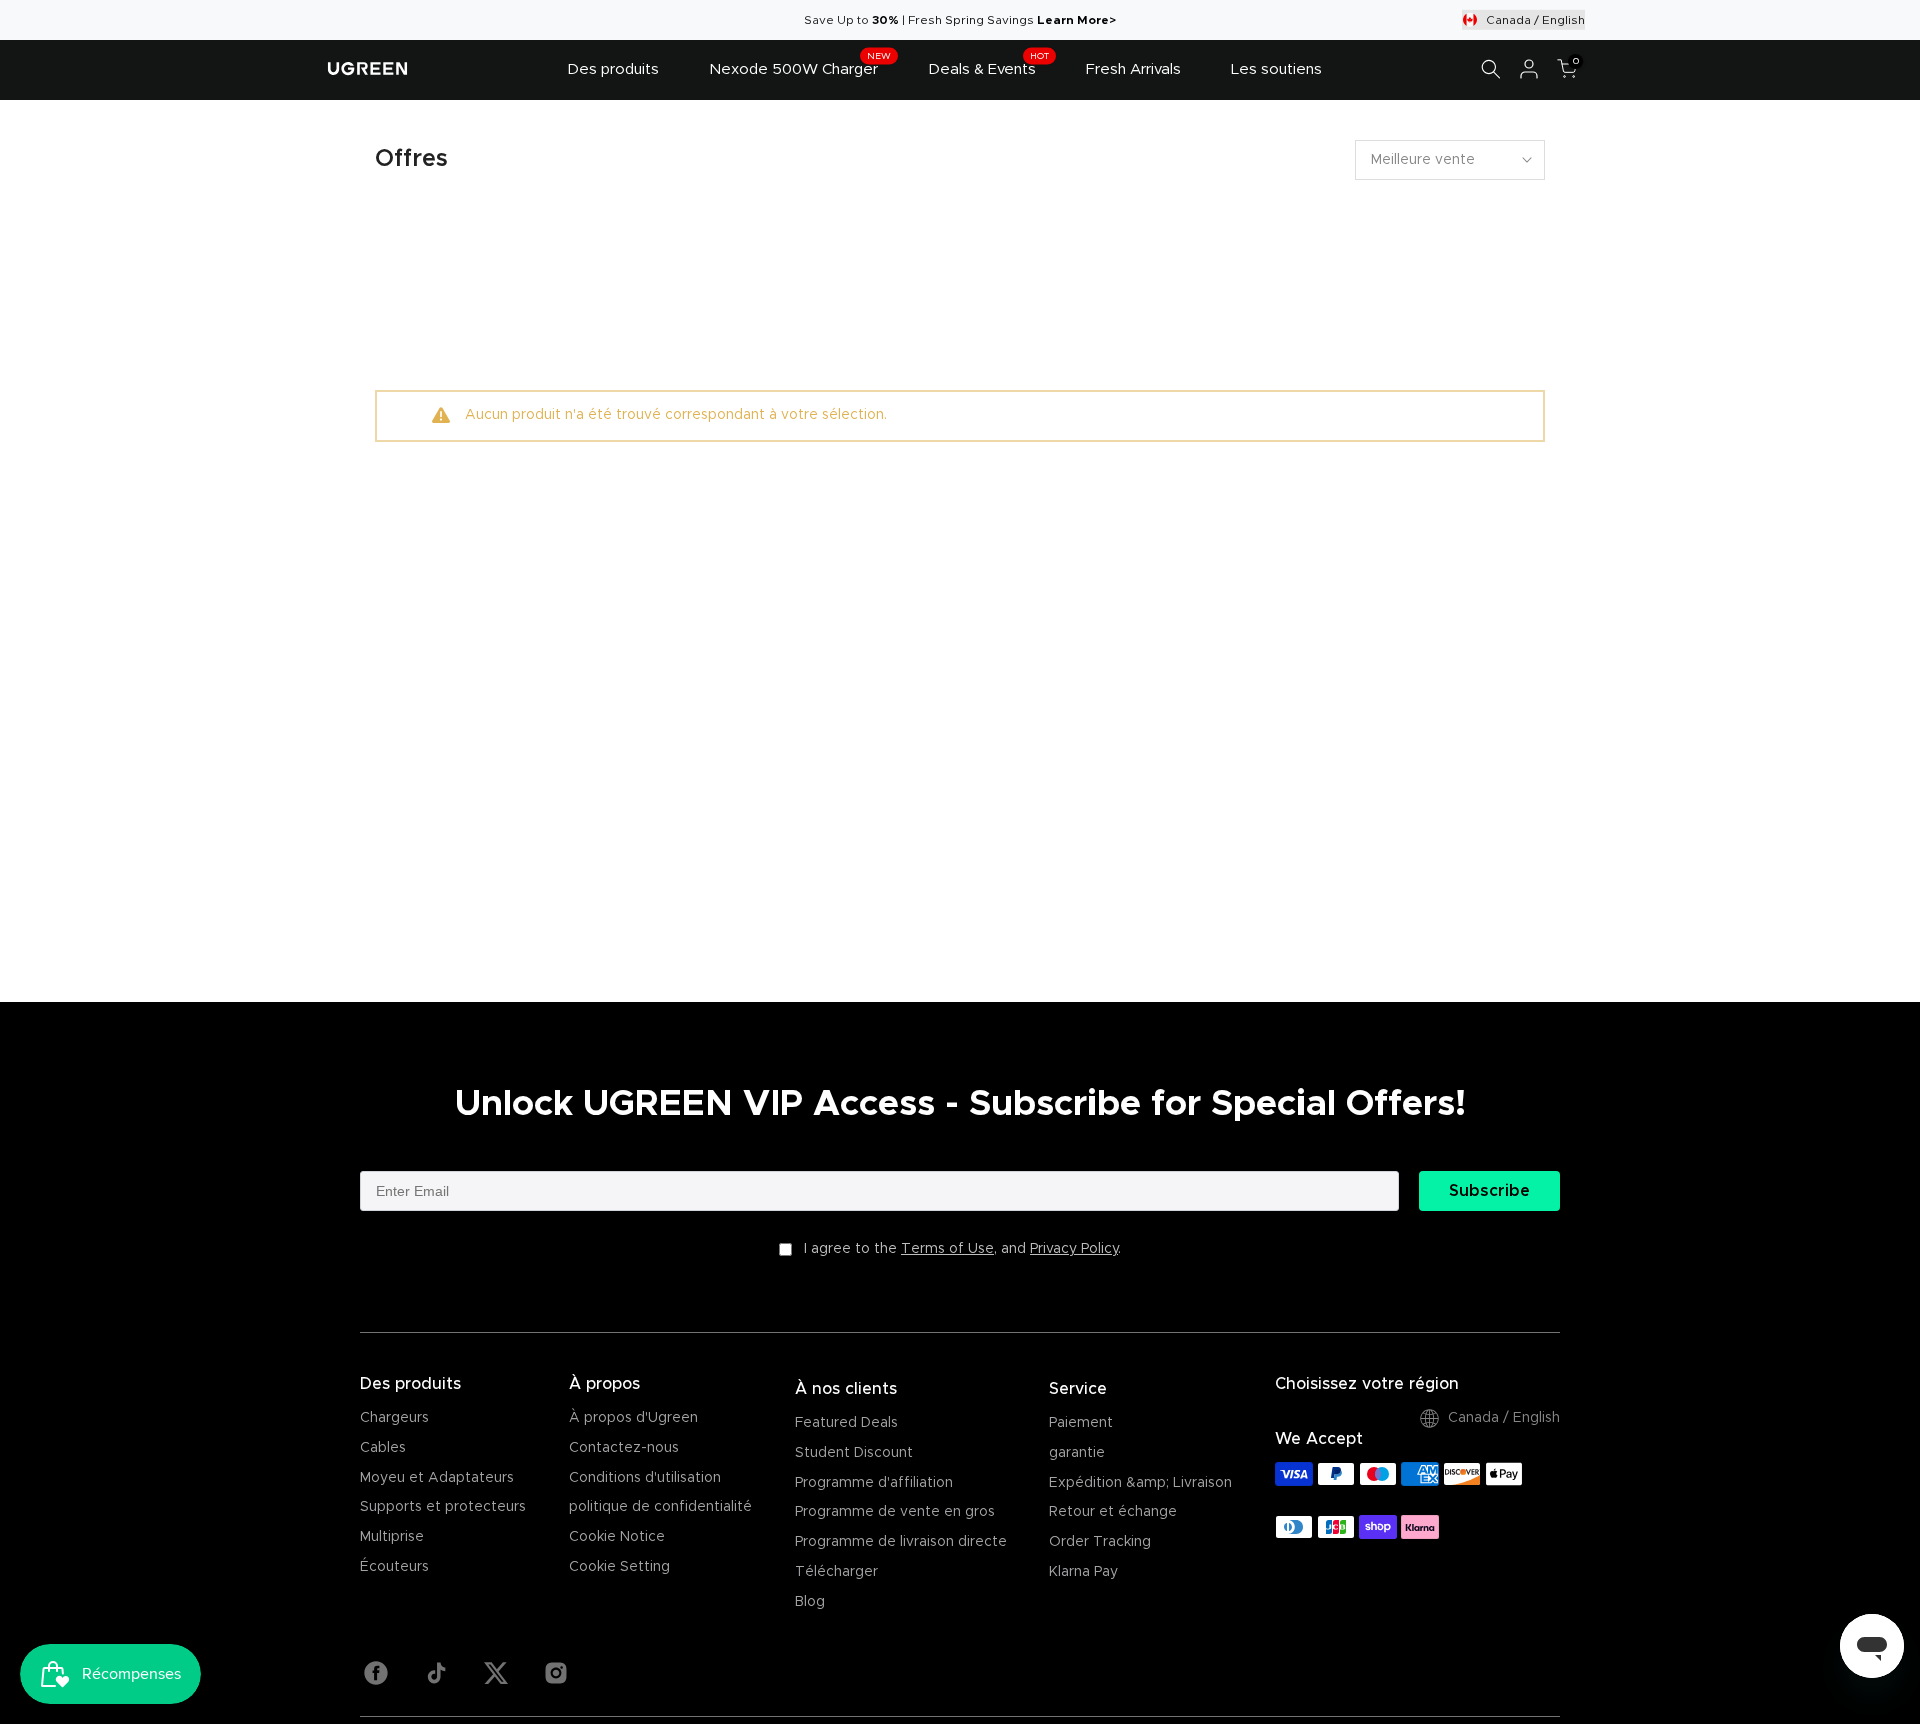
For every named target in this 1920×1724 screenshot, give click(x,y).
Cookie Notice (617, 1537)
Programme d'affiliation (874, 1483)
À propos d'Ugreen (633, 1418)
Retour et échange (1113, 1512)
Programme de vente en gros (895, 1512)
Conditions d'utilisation (645, 1478)
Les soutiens (1276, 69)
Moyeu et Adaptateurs (437, 1478)
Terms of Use (947, 1249)
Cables (383, 1448)
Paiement (1081, 1423)
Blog (810, 1602)
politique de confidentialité (660, 1507)
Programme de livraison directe (901, 1542)
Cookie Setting (619, 1567)
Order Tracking (1100, 1542)
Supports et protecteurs (443, 1507)
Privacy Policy (1074, 1249)
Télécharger (836, 1572)
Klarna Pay (1083, 1572)
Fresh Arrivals (1133, 69)
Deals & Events (988, 67)
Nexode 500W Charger (800, 67)
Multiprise (392, 1537)
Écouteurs (394, 1567)
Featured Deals (846, 1423)
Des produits (613, 69)
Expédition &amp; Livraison (1140, 1483)
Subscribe (1489, 1191)
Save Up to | (856, 20)
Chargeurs (394, 1418)
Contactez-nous (624, 1448)
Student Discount (854, 1453)
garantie (1077, 1453)
